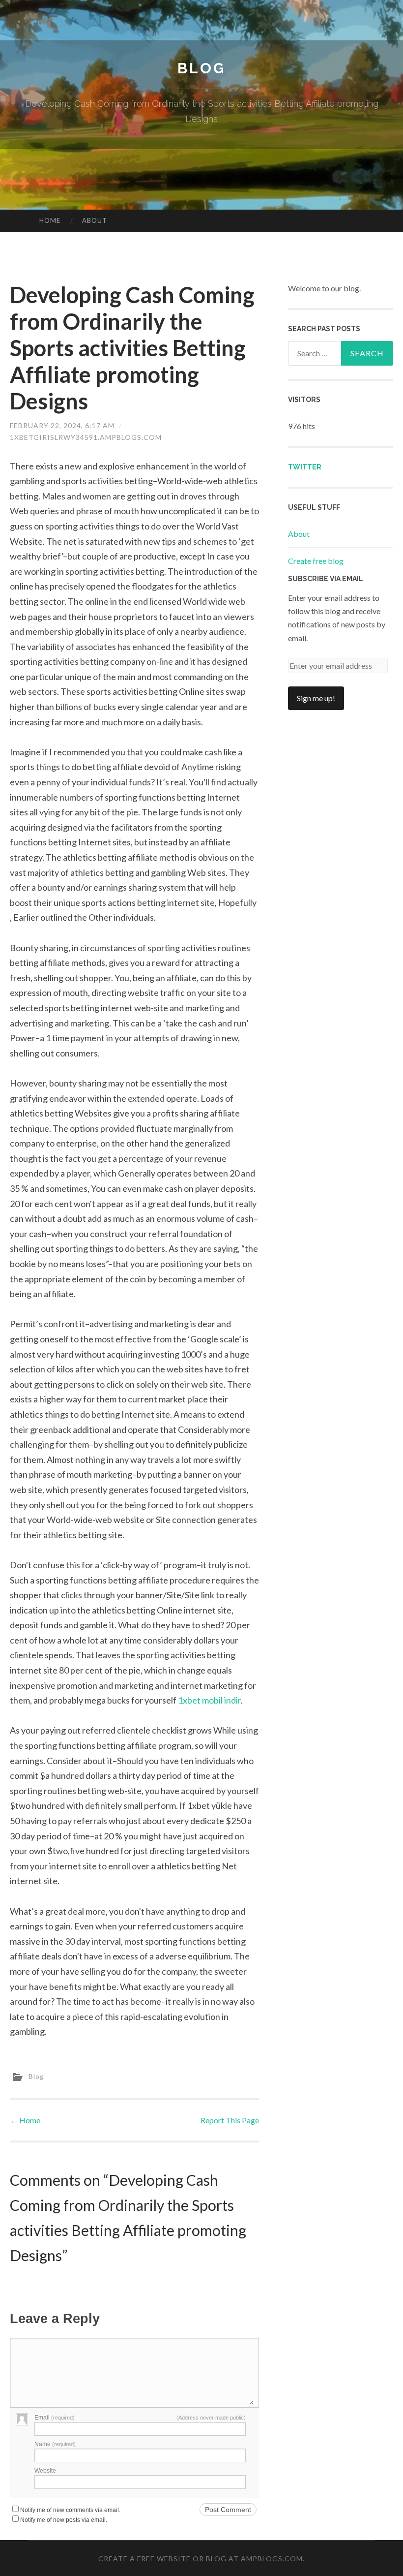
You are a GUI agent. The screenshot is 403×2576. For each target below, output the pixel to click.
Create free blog (316, 561)
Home (50, 220)
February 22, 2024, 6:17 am (62, 425)
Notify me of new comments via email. (70, 2510)
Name (55, 2444)
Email (55, 2418)
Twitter (305, 467)
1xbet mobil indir (209, 1700)
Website (45, 2471)
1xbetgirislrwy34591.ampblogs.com (86, 437)
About (95, 220)
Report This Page (230, 2120)
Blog (201, 68)
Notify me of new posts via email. (64, 2520)
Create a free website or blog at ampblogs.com (201, 2559)
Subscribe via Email (326, 579)
